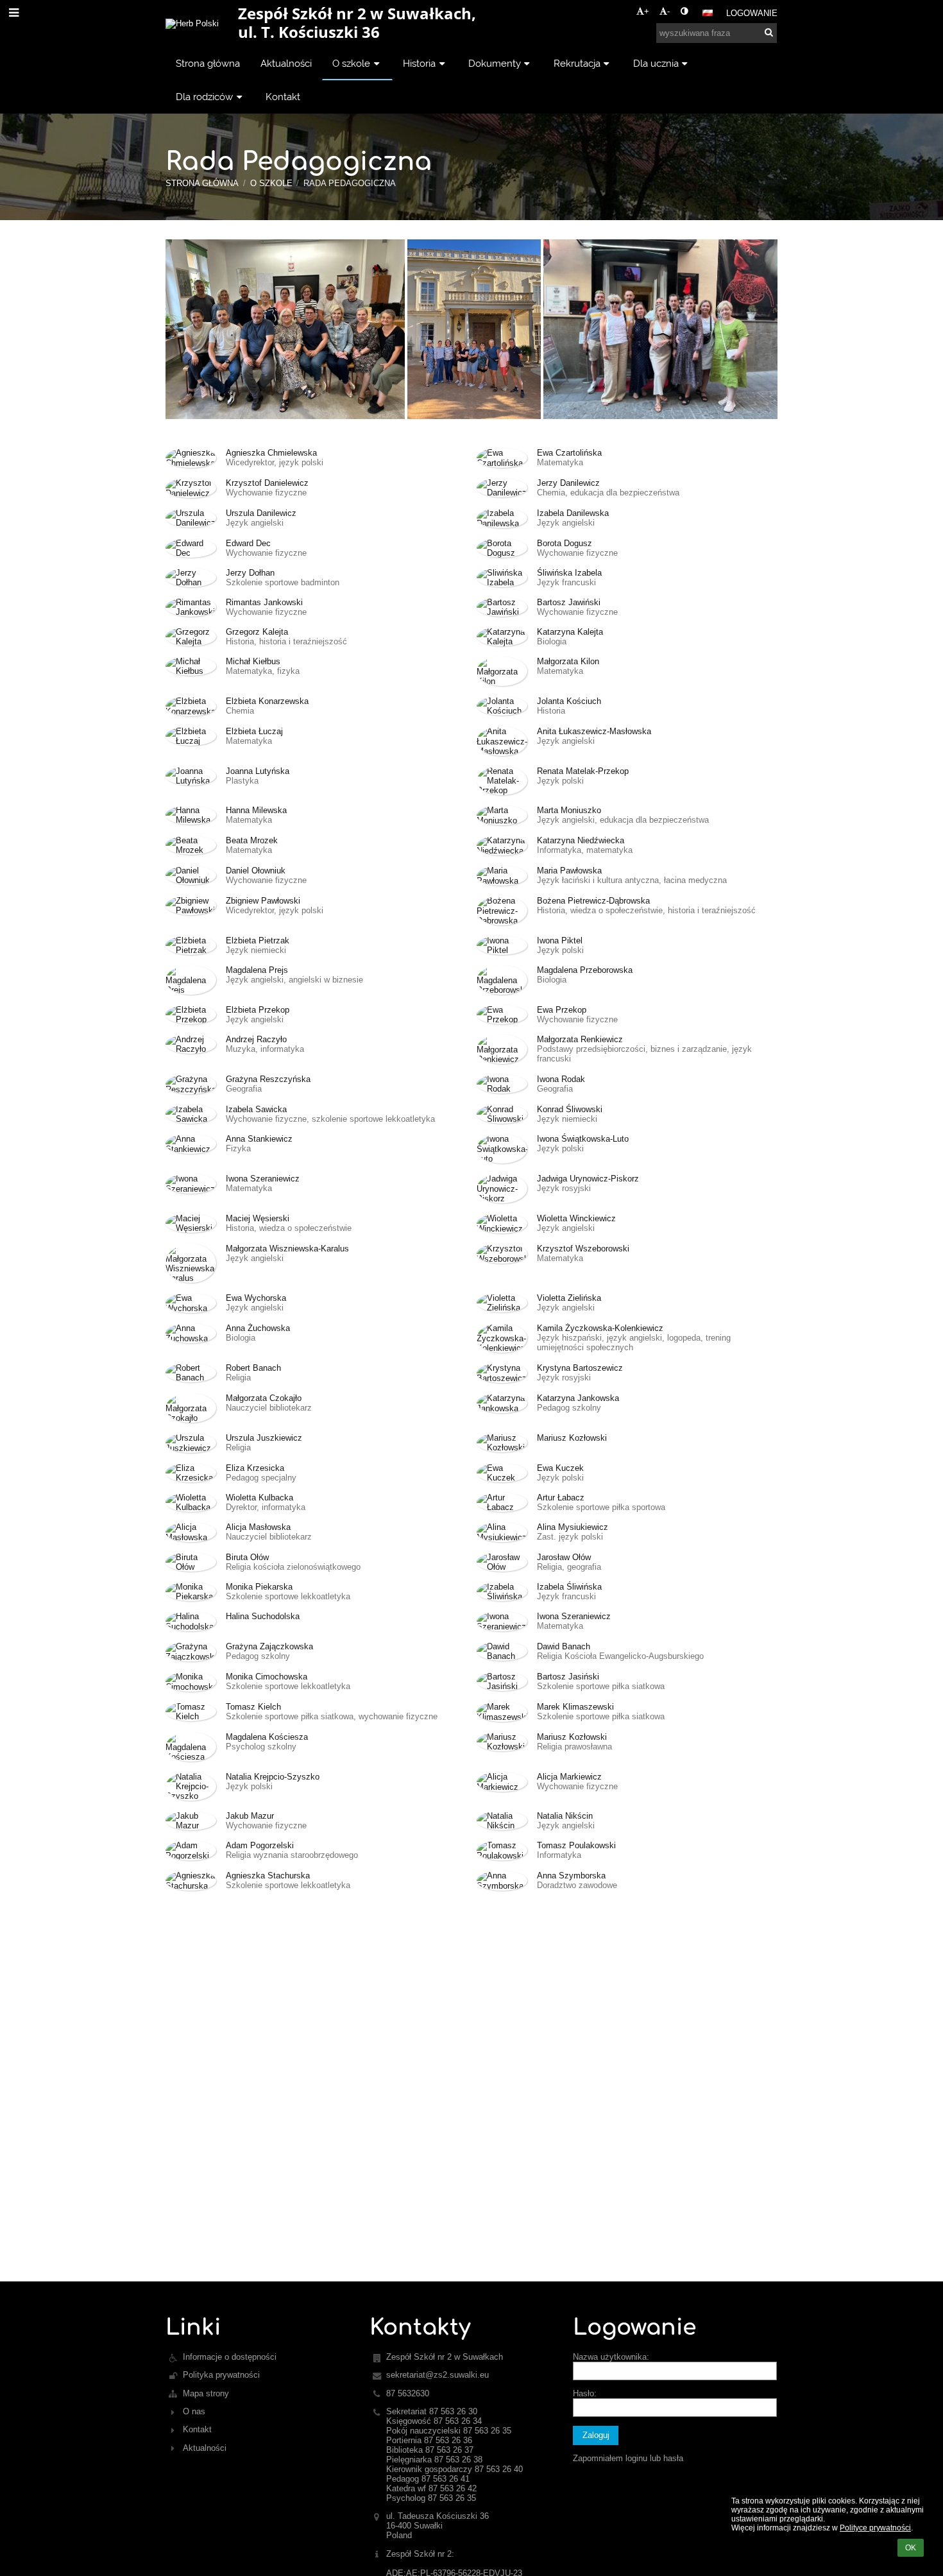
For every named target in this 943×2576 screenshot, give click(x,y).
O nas (194, 2411)
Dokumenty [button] (495, 63)
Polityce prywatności (875, 2528)
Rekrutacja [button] (577, 63)
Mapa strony (206, 2393)
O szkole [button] (351, 63)
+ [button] (647, 11)
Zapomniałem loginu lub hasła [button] (628, 2458)
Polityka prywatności (221, 2375)
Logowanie (752, 13)
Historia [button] (419, 63)
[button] (684, 11)
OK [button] (911, 2548)
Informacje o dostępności (230, 2357)
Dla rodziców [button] (204, 97)
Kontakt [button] (283, 97)
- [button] (668, 11)
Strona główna (202, 183)
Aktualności (205, 2448)
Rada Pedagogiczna (350, 183)
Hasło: (585, 2393)
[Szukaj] (769, 32)
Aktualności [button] (286, 63)
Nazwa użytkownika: (611, 2357)
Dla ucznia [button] (656, 63)
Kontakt (197, 2429)
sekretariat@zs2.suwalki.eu (438, 2375)
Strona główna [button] (208, 63)
